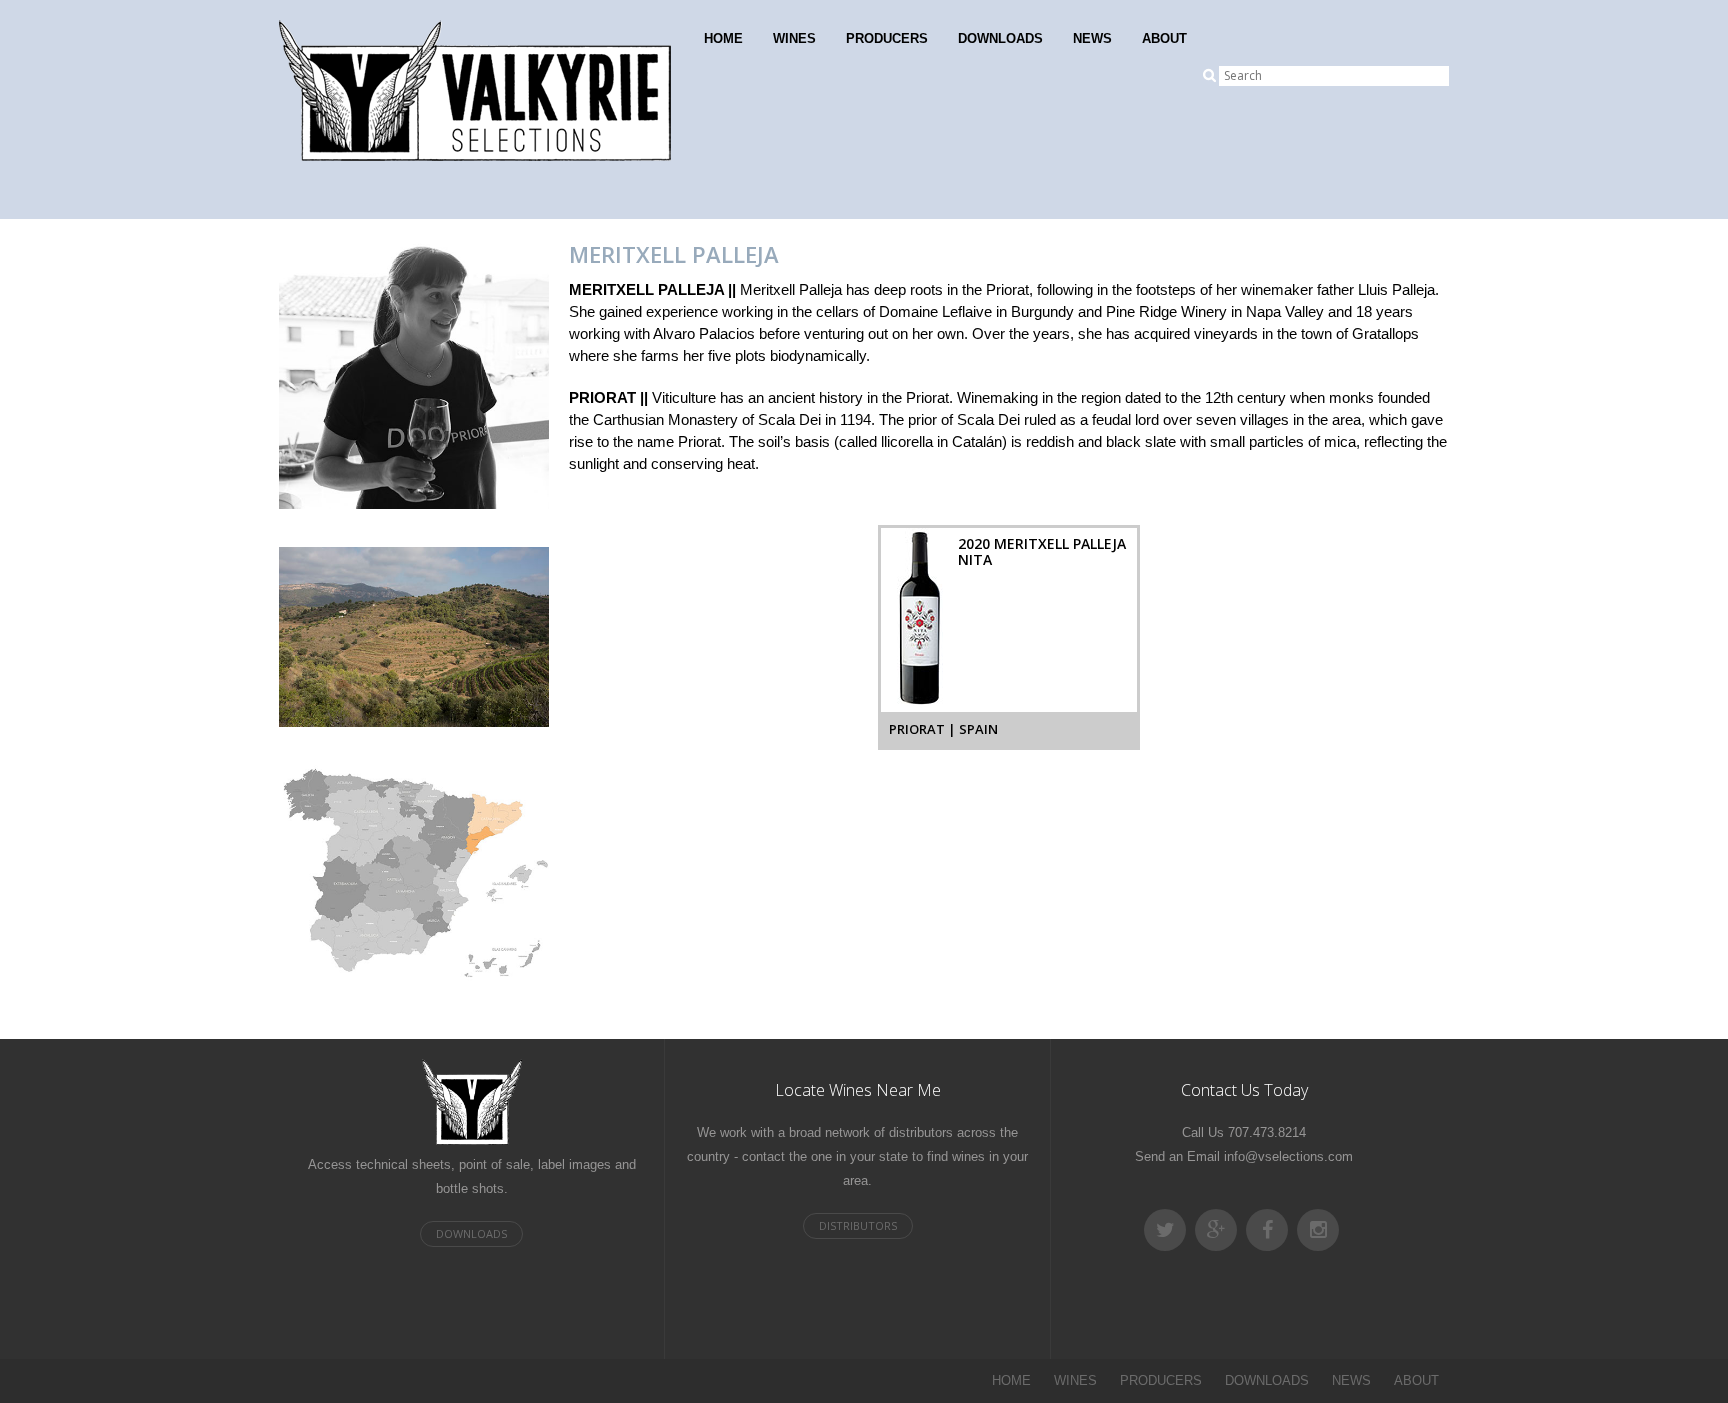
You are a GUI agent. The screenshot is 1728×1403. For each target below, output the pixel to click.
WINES (794, 38)
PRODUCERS (887, 38)
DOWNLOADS (1000, 38)
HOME (723, 38)
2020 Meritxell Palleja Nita (1042, 551)
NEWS (1092, 38)
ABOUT (1164, 38)
